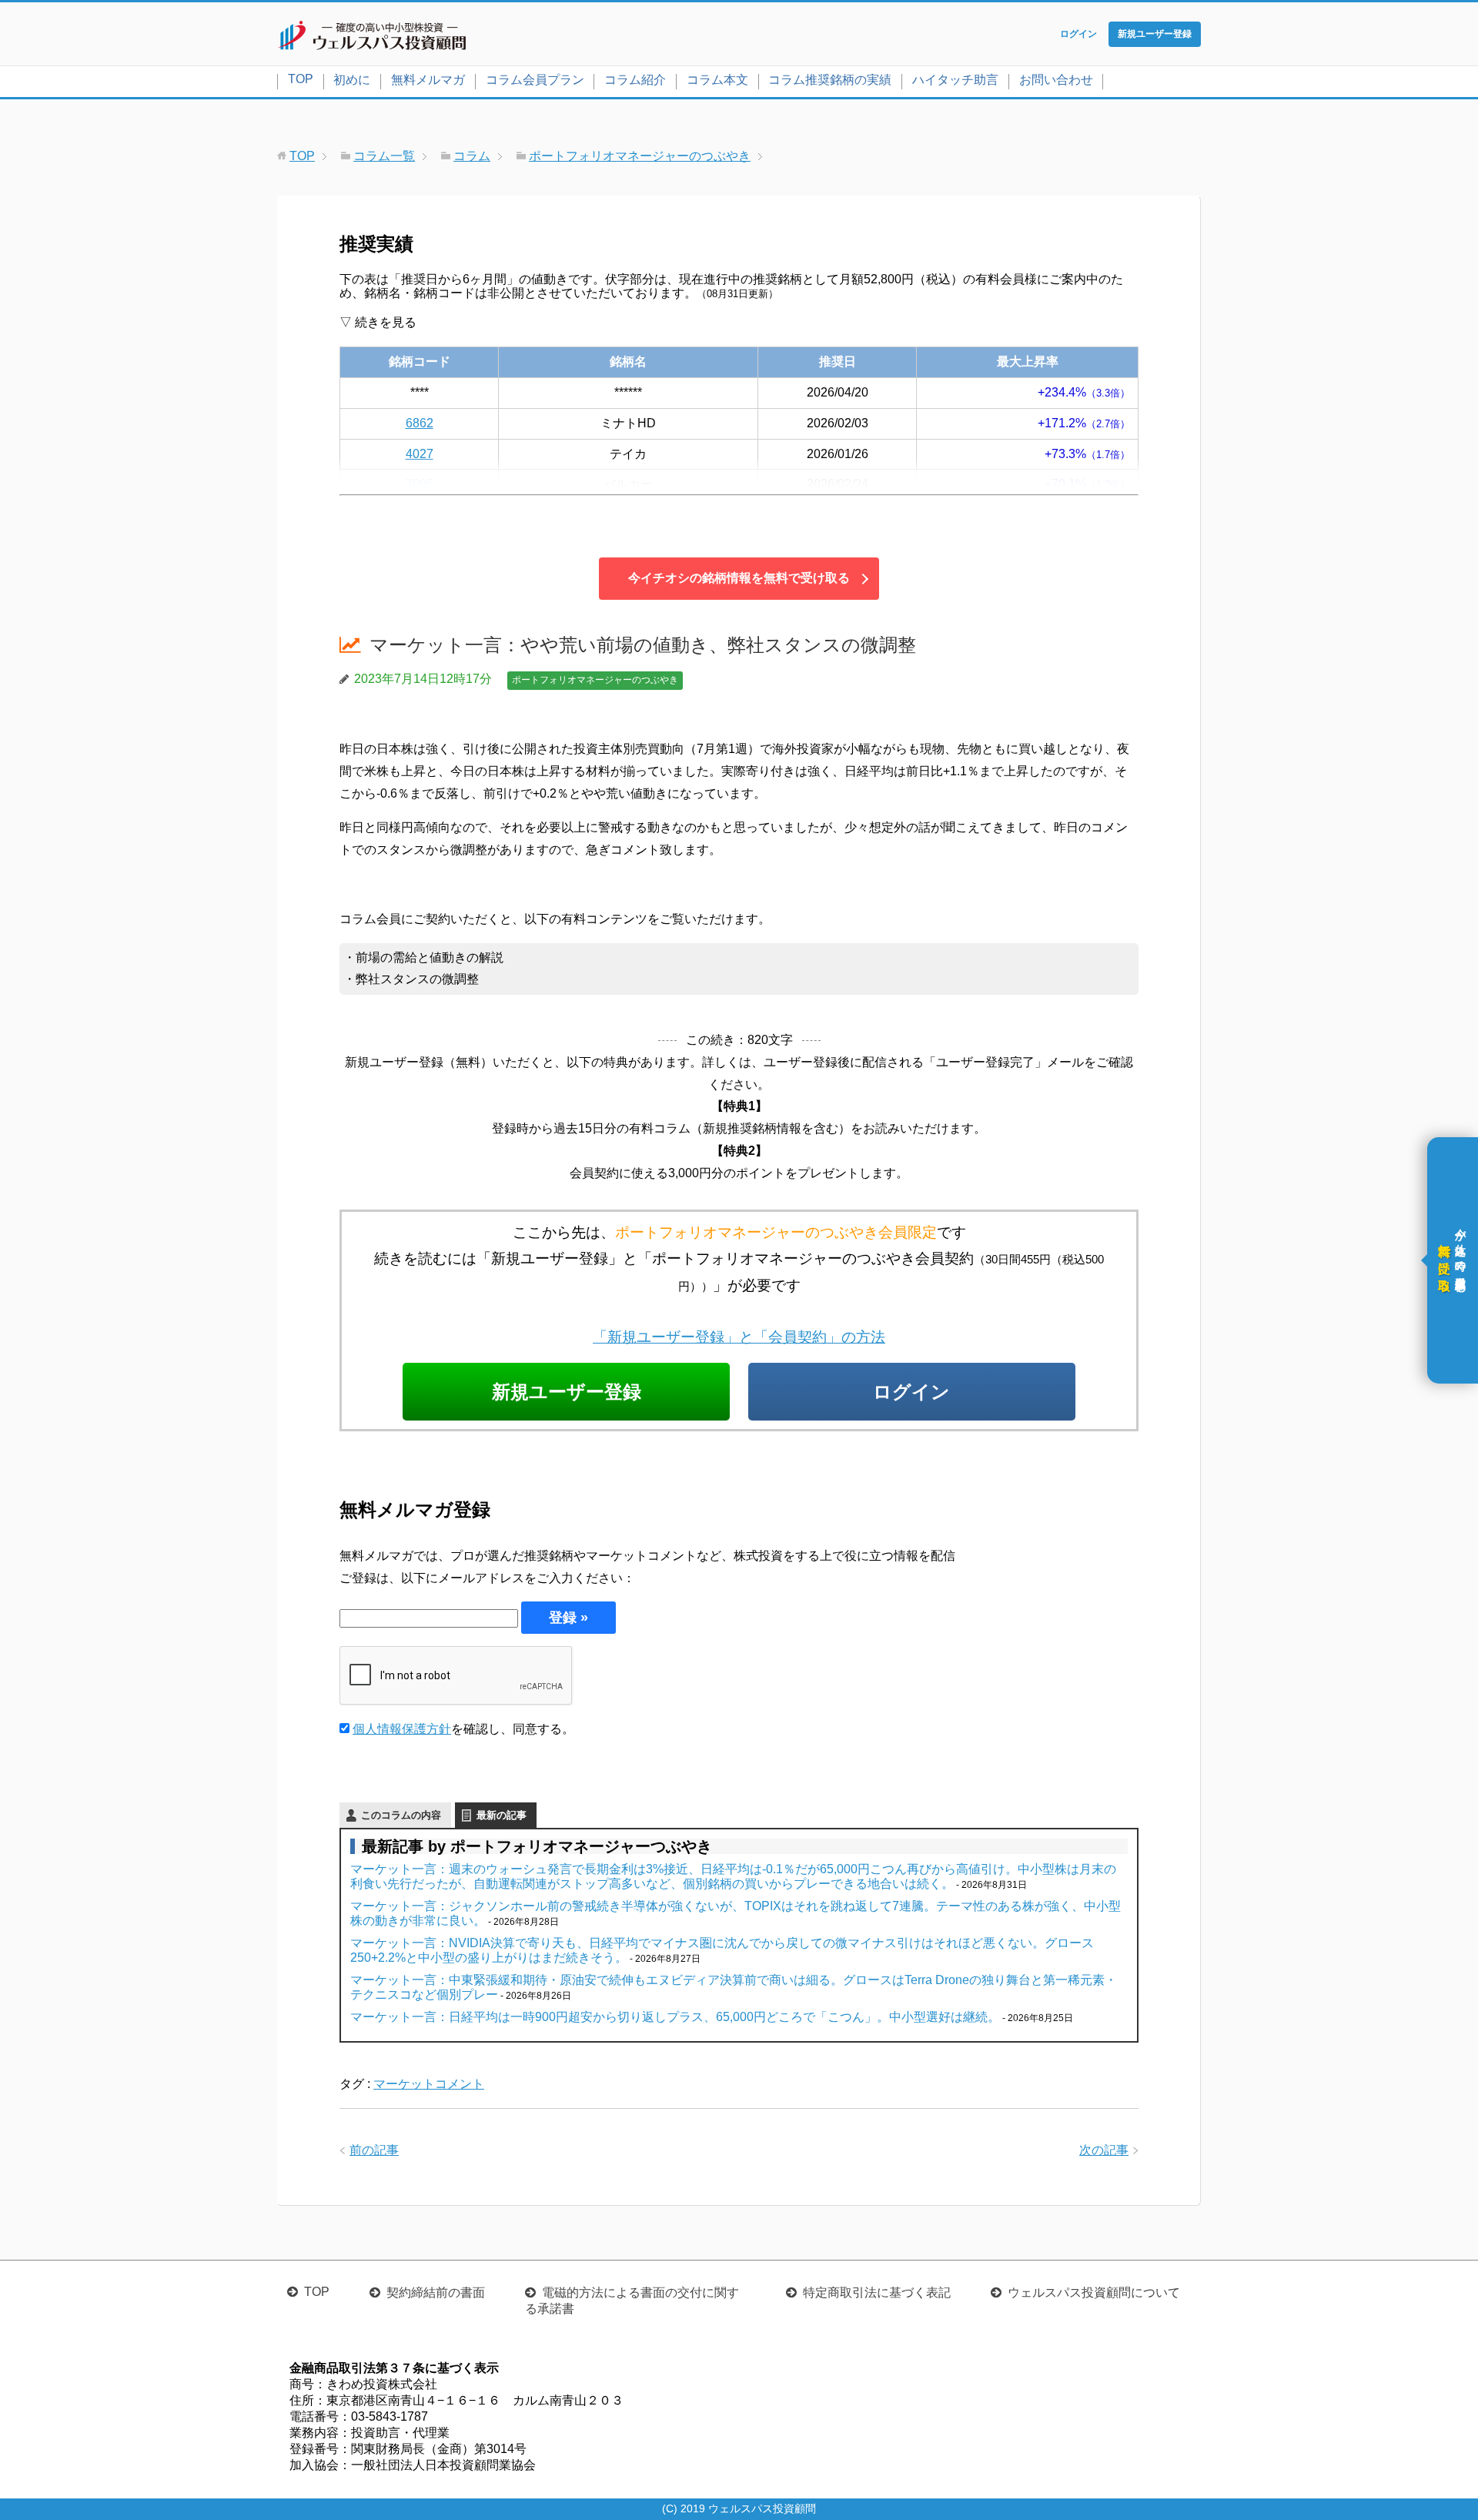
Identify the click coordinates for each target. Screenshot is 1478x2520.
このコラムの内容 (401, 1815)
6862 (420, 423)
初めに (352, 80)
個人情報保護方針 (402, 1729)
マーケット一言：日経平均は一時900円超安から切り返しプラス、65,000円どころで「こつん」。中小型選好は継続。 (675, 2017)
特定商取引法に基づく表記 (877, 2292)
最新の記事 (502, 1815)
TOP (301, 79)
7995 (420, 484)
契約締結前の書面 (436, 2292)
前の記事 (374, 2150)
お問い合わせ (1056, 80)
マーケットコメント (429, 2084)
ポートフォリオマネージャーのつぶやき (595, 680)
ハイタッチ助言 (955, 80)
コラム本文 (717, 80)
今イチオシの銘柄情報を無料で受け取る (739, 578)
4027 (420, 454)
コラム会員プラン (535, 80)
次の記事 (1104, 2150)
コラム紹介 (635, 80)
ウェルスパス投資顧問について (1094, 2292)
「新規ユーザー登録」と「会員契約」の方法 (739, 1337)
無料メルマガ (428, 80)
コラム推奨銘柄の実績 (830, 80)
